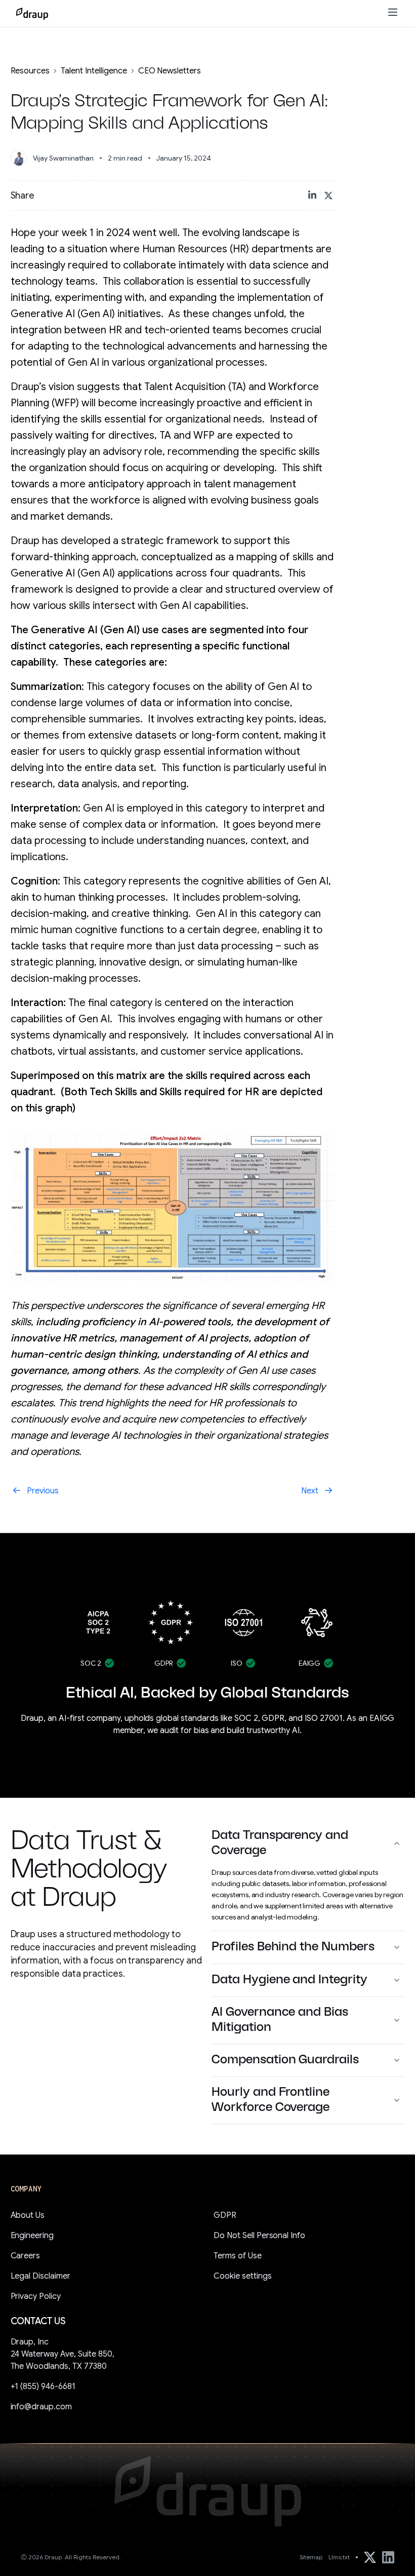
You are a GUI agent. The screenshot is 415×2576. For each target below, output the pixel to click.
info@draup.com (41, 2407)
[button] (393, 13)
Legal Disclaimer (41, 2276)
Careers (26, 2256)
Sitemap (311, 2557)
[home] (32, 14)
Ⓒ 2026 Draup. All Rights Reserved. (71, 2557)
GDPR (225, 2215)
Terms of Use (238, 2256)
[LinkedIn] (388, 2557)
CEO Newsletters (170, 71)
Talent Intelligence (94, 71)
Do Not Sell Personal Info (259, 2236)
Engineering (32, 2236)
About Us (28, 2215)
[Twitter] (370, 2557)
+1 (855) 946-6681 (43, 2387)
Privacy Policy (36, 2296)
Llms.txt (339, 2557)
